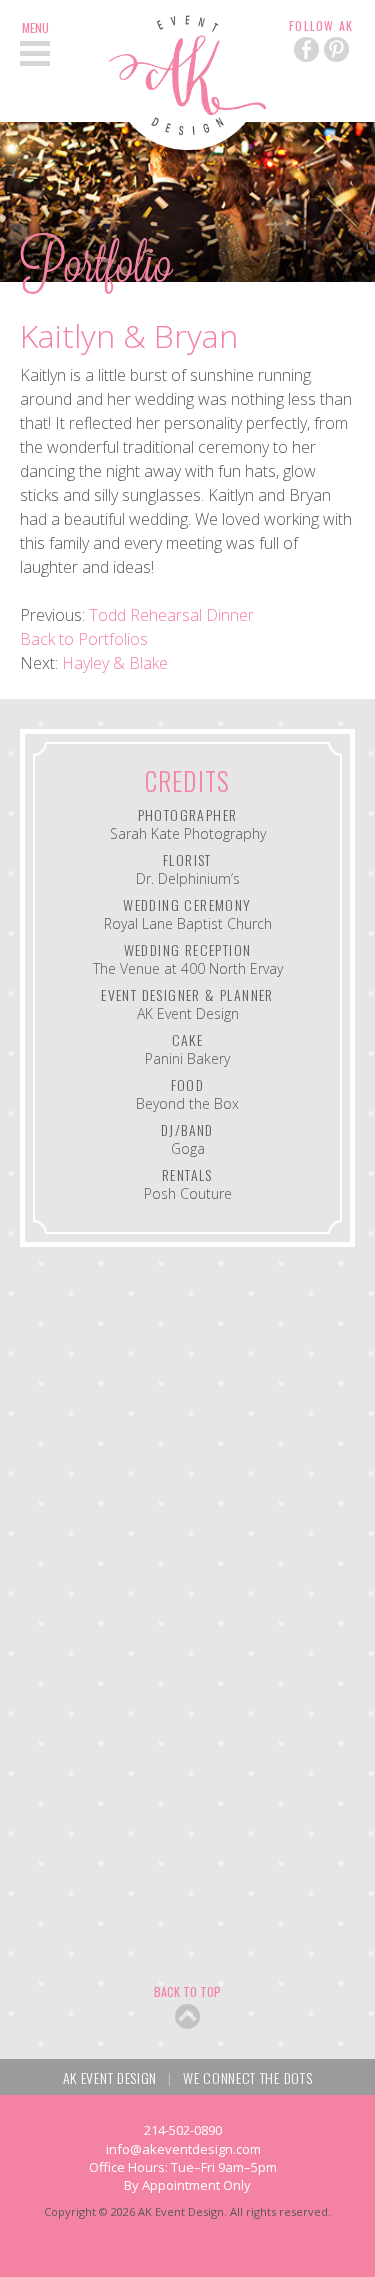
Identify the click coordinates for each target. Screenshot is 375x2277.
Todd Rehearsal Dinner (171, 615)
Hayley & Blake (115, 663)
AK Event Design (187, 75)
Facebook (306, 49)
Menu (35, 28)
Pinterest (336, 49)
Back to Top (187, 1991)
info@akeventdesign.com (183, 2149)
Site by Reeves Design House (188, 2242)
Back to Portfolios (84, 639)
